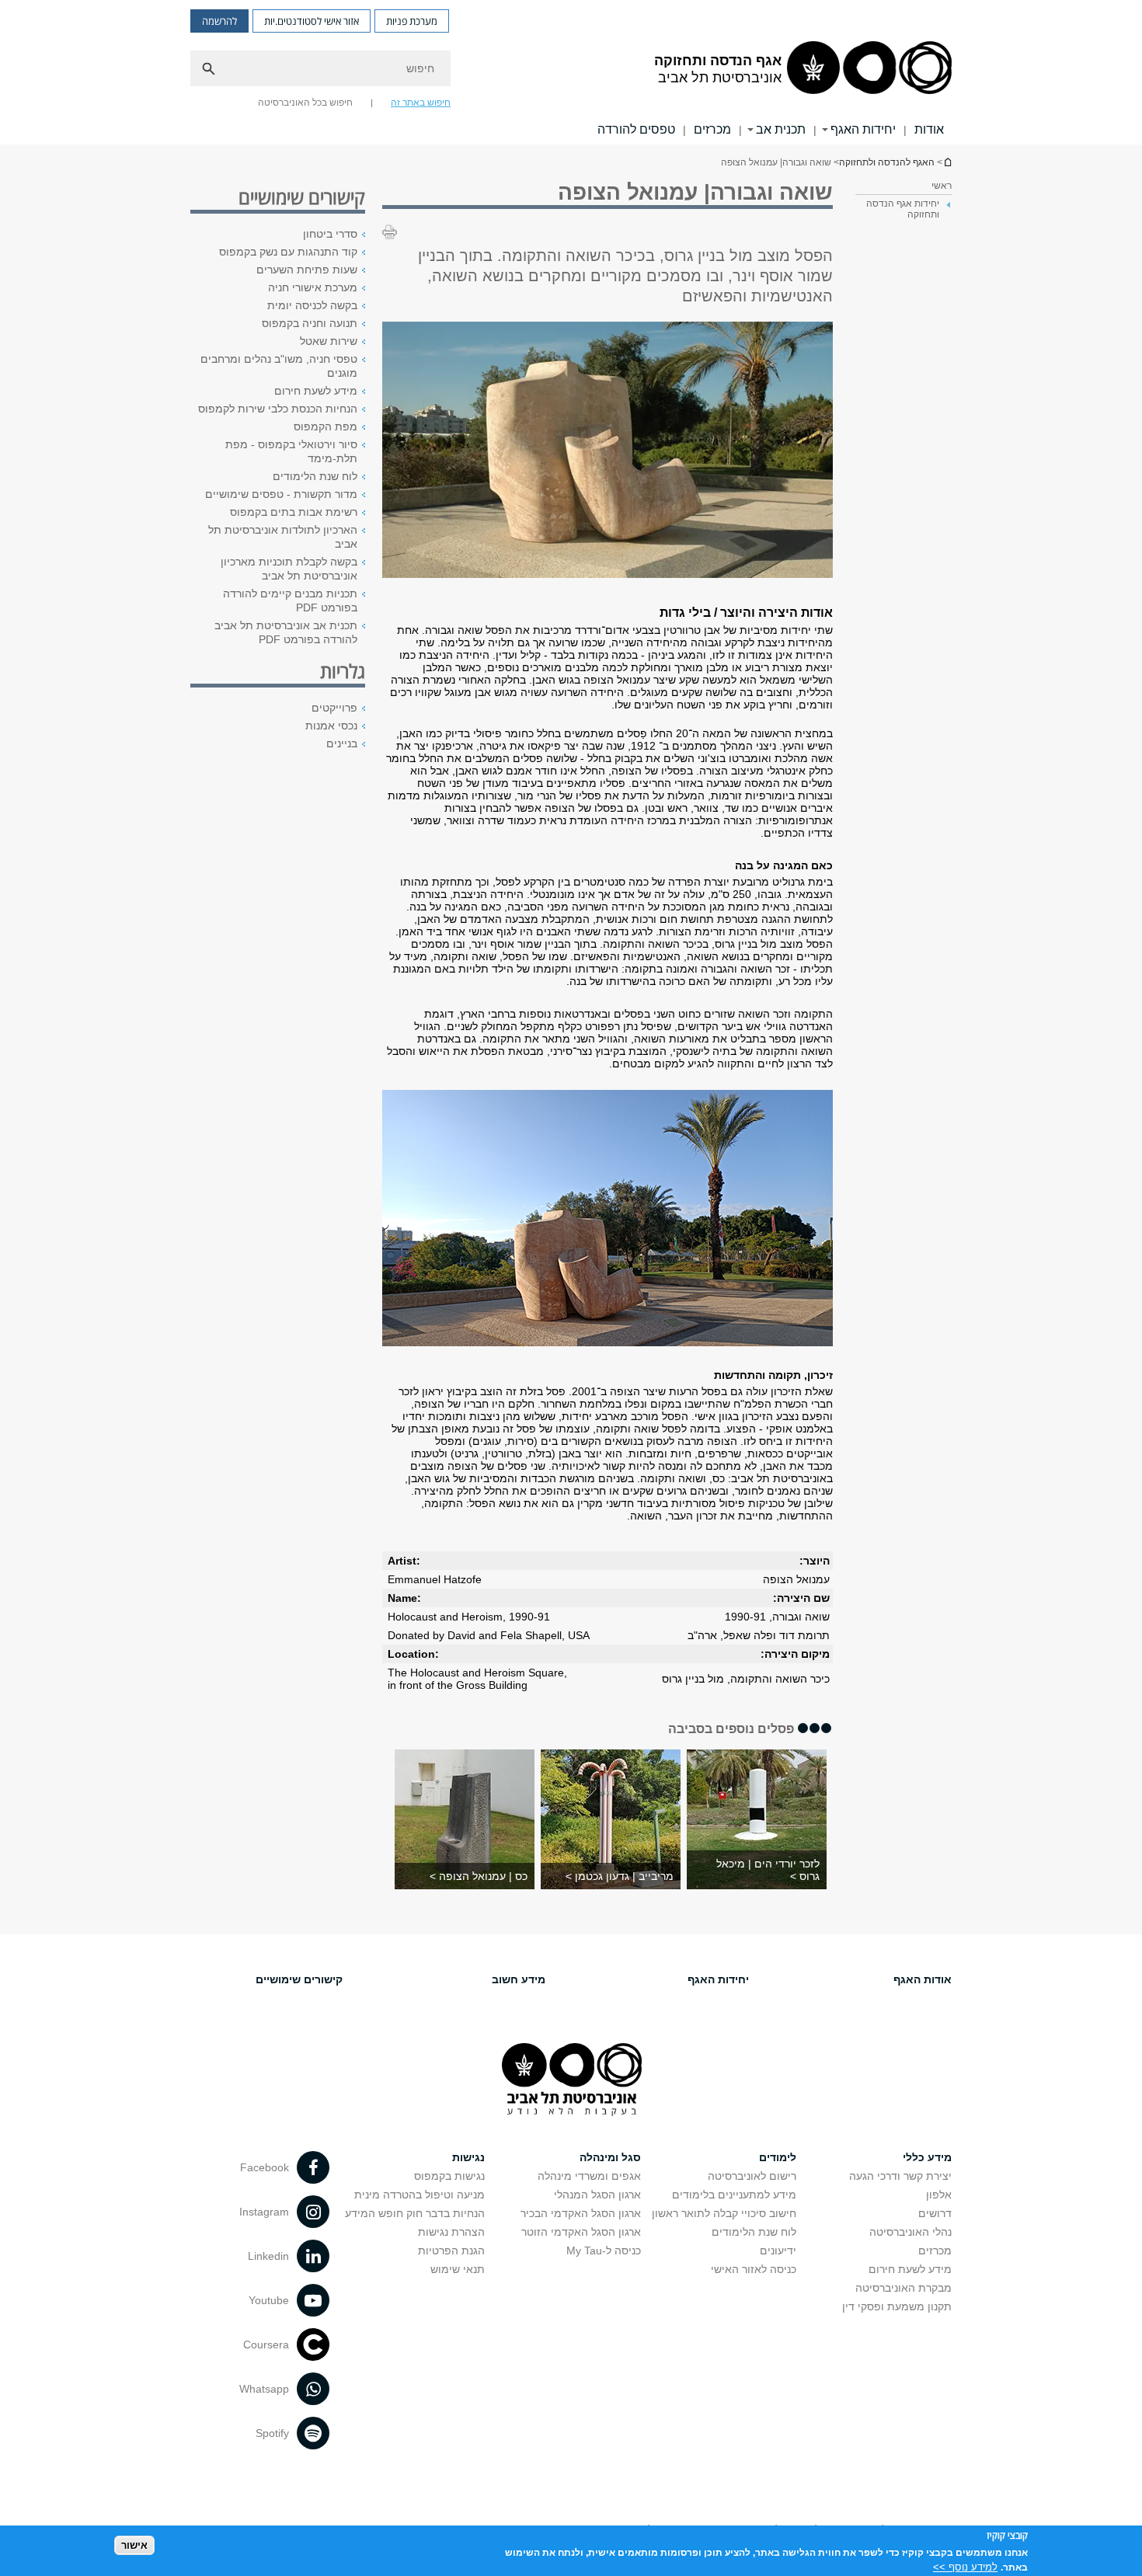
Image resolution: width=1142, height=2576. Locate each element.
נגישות (468, 2157)
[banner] (571, 72)
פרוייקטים (334, 708)
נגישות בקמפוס (449, 2176)
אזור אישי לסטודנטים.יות (312, 21)
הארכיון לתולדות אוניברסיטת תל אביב (283, 537)
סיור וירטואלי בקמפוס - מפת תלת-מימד (291, 451)
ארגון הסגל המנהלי (597, 2195)
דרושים (935, 2213)
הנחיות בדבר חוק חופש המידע (415, 2213)
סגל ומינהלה (610, 2157)
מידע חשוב (519, 1979)
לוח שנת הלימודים (315, 476)
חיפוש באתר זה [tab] (421, 103)
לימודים (778, 2157)
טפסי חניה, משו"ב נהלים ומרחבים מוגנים (279, 366)
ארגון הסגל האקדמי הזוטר (581, 2232)
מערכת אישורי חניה (313, 287)
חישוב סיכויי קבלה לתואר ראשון (724, 2213)
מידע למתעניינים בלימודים (734, 2195)
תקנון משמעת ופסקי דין (897, 2306)
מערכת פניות (412, 21)
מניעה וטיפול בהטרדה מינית (420, 2195)
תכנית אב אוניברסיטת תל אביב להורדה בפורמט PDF (286, 632)
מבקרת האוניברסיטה (904, 2288)
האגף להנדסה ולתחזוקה (887, 162)
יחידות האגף (863, 129)
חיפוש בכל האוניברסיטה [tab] (305, 103)
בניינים (342, 743)
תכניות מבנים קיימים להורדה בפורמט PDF (290, 600)
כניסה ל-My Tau (604, 2251)
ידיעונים (778, 2251)
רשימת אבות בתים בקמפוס (294, 512)
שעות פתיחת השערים (307, 270)
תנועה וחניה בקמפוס (310, 323)
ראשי (942, 186)
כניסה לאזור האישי (754, 2269)
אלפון (939, 2195)
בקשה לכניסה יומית (312, 305)
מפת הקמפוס (326, 426)
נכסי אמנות (331, 726)
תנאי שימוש (458, 2269)
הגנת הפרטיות (451, 2251)
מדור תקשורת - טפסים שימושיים (281, 494)
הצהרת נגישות (451, 2232)
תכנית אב (781, 129)
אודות (929, 129)
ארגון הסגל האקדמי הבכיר (581, 2213)
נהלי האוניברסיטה (910, 2232)
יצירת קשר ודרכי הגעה (900, 2176)
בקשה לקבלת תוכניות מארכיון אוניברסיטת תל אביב (289, 569)
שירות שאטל (329, 341)
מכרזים (712, 129)
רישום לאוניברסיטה (752, 2176)
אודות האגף (923, 1979)
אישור (134, 2545)
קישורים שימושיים (299, 1979)
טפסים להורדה (636, 129)
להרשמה (219, 21)
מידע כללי (927, 2157)
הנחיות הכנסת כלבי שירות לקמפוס (278, 409)
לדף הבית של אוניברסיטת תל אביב (947, 162)
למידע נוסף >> (965, 2566)
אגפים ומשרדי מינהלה (589, 2176)
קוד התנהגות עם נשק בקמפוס (288, 252)
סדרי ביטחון (330, 234)
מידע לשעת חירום (316, 391)
